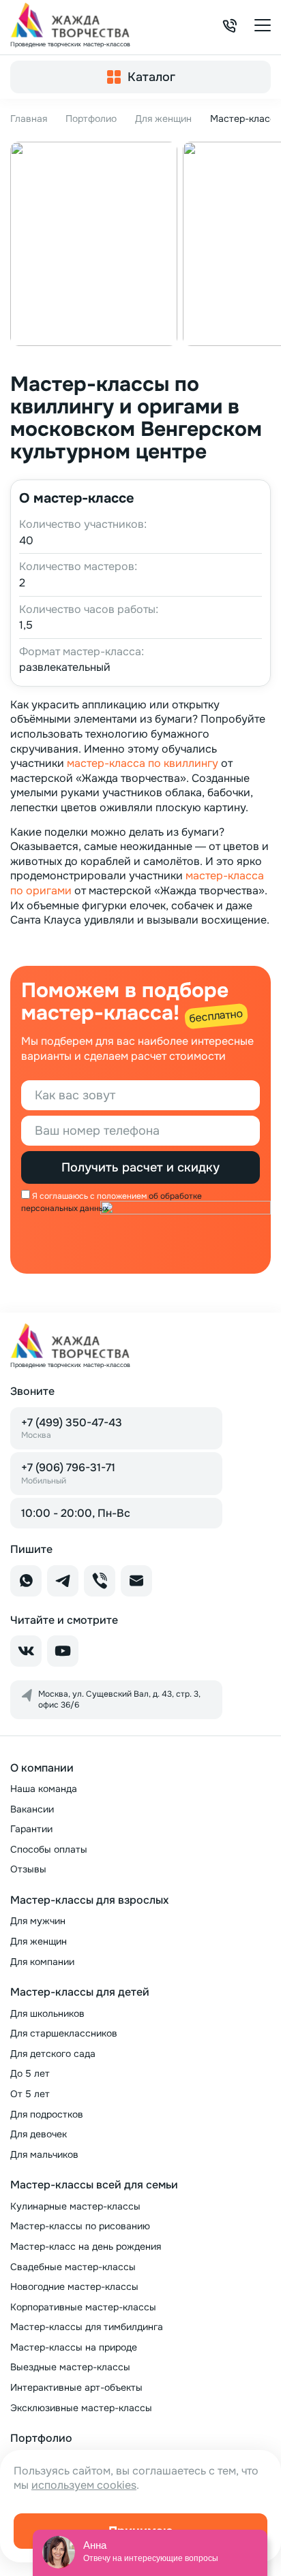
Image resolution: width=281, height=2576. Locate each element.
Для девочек (39, 2134)
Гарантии (31, 1829)
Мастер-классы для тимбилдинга (87, 2327)
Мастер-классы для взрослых (89, 1900)
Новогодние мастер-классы (74, 2287)
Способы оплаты (49, 1849)
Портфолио (91, 119)
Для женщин (163, 119)
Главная (29, 119)
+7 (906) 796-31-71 (68, 1473)
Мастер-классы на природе (74, 2347)
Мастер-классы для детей (80, 1992)
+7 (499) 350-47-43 (72, 1428)
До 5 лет (30, 2073)
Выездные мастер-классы (70, 2367)
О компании (42, 1768)
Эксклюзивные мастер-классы (81, 2408)
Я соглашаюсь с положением (89, 1196)
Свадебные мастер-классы (73, 2267)
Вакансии (32, 1809)
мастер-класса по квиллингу (143, 763)
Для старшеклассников (64, 2033)
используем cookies (84, 2485)
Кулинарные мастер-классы (75, 2206)
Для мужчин (38, 1921)
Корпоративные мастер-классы (83, 2307)
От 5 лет (30, 2094)
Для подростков (47, 2114)
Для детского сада (53, 2054)
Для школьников (47, 2013)
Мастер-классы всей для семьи (94, 2185)
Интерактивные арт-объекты (76, 2387)
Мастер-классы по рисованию (80, 2226)
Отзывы (28, 1869)
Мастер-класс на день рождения (86, 2246)
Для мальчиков (44, 2154)
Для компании (42, 1962)
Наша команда (44, 1789)
